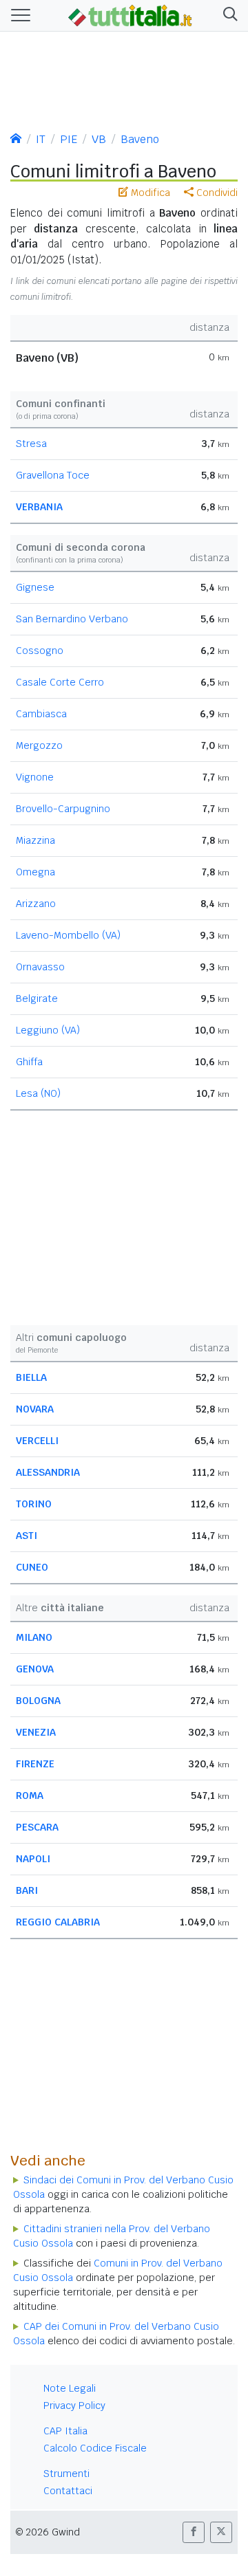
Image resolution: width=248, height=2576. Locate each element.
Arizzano (36, 904)
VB (99, 139)
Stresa (31, 444)
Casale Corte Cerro (60, 682)
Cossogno (40, 651)
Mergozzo (39, 745)
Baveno (140, 139)
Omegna (35, 872)
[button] (228, 15)
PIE (69, 139)
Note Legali (70, 2388)
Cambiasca (41, 714)
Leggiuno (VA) (48, 1030)
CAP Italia (65, 2431)
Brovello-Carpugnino (63, 809)
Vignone (35, 777)
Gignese (35, 587)
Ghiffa (29, 1062)
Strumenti (66, 2474)
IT (41, 139)
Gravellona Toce (53, 475)
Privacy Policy (74, 2405)
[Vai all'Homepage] (130, 14)
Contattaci (68, 2491)
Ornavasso (40, 967)
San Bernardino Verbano (72, 619)
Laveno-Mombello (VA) (68, 935)
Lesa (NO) (38, 1093)
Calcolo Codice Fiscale (95, 2448)
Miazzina (35, 840)
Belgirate (37, 998)
